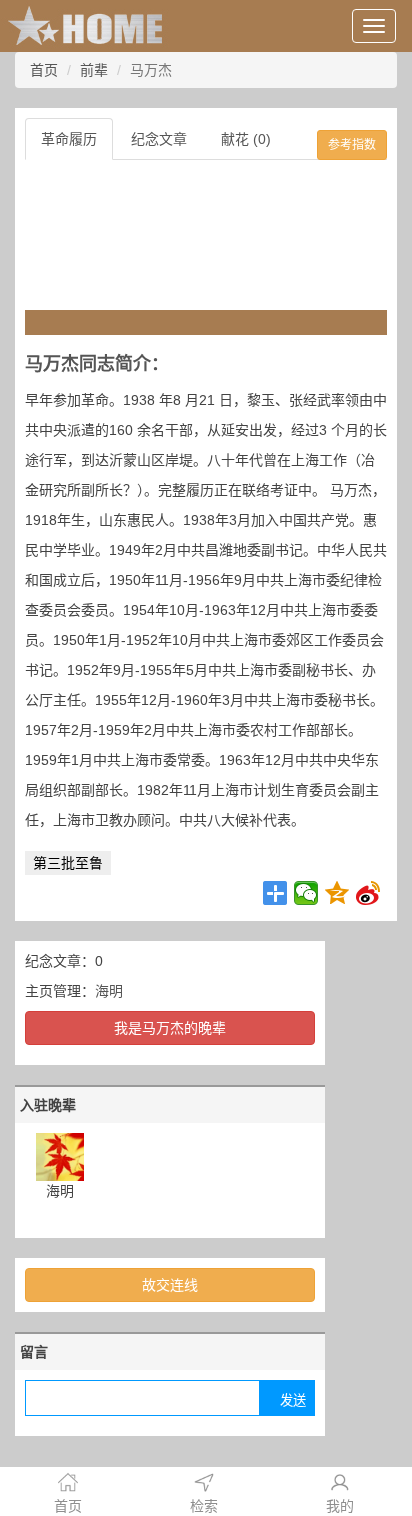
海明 (109, 991)
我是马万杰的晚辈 (170, 1028)
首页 (44, 70)
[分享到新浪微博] (368, 893)
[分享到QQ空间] (337, 893)
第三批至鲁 (68, 863)
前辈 (94, 70)
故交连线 (170, 1285)
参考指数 (352, 145)
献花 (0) (246, 139)
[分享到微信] (306, 893)
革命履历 (69, 139)
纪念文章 (159, 139)
